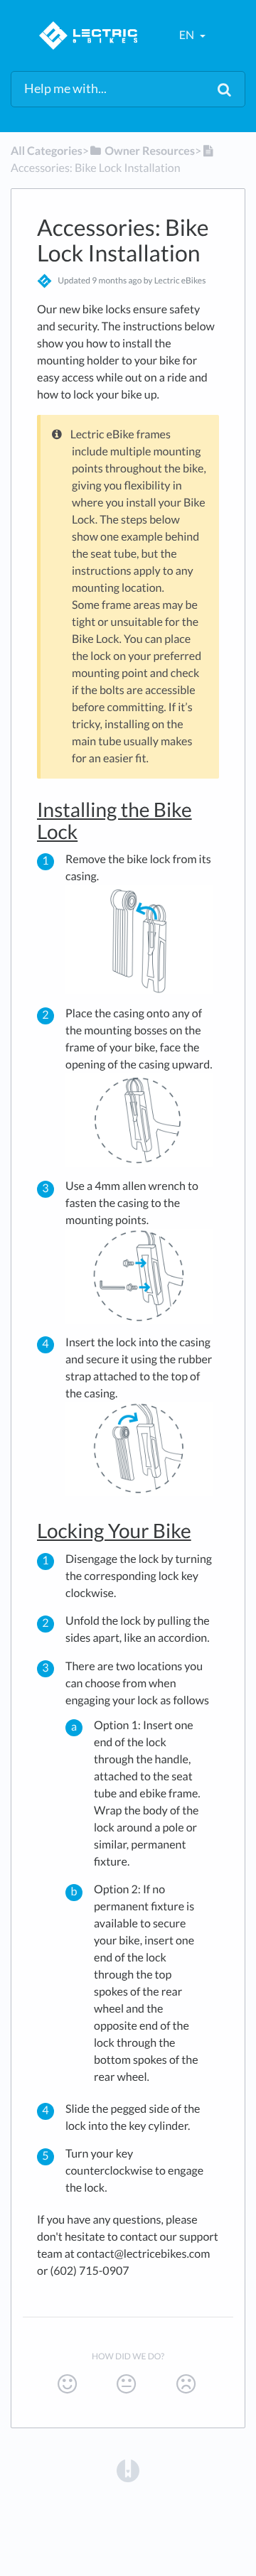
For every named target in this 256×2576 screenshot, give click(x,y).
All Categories (47, 151)
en (188, 35)
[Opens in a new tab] (128, 2470)
